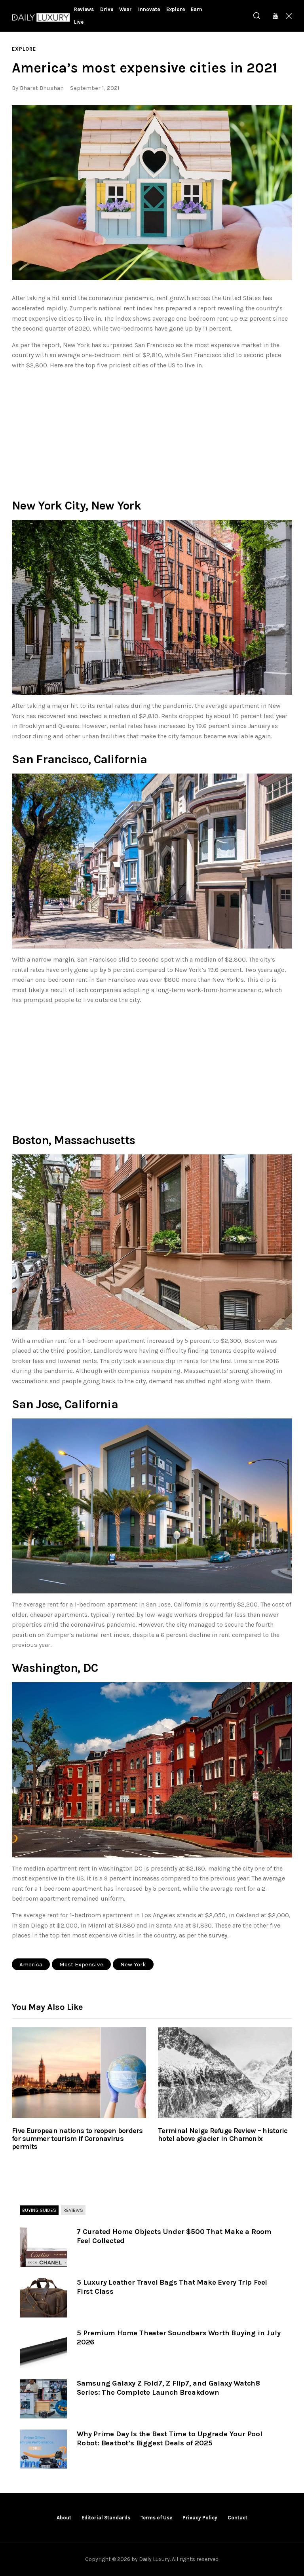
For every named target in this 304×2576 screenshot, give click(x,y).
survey (218, 1935)
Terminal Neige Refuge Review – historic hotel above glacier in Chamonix (223, 2135)
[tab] (39, 2211)
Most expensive (81, 1964)
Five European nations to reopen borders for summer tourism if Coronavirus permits (77, 2139)
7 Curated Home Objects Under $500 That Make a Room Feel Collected (174, 2236)
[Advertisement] (152, 432)
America (31, 1964)
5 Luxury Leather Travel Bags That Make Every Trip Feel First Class (172, 2287)
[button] (152, 193)
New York (133, 1964)
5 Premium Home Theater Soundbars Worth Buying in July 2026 (179, 2337)
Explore (24, 49)
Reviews (73, 2210)
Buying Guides (39, 2210)
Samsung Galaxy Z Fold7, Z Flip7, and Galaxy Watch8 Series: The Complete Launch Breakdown (168, 2388)
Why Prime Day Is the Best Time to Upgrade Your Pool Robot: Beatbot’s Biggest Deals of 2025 (170, 2438)
